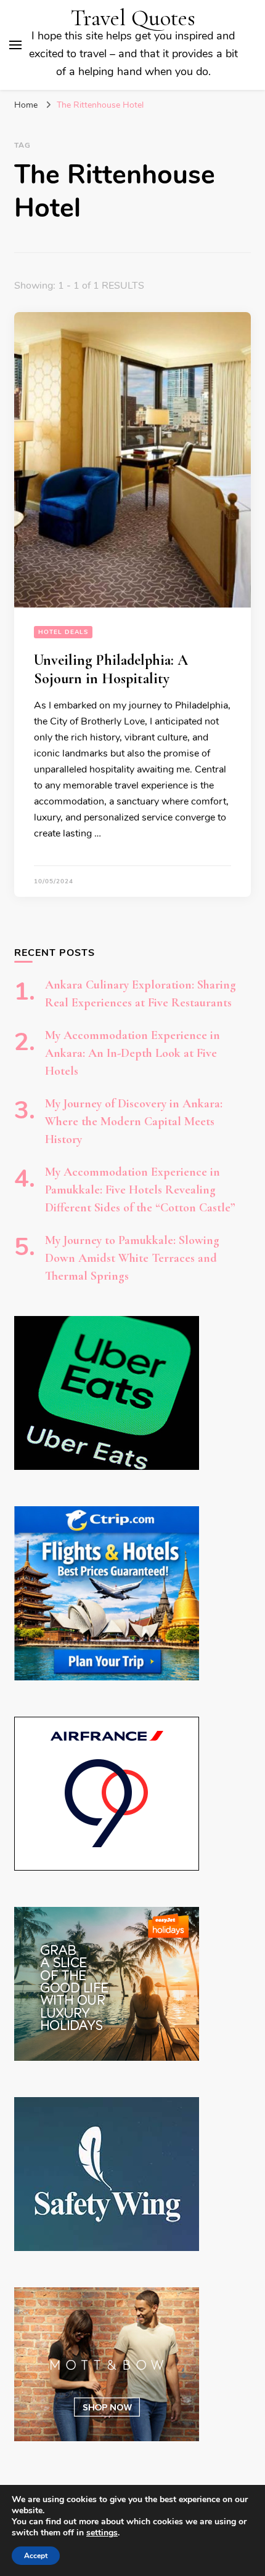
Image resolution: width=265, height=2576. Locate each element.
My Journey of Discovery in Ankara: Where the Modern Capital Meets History (134, 1121)
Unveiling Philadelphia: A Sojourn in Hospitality (111, 669)
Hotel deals (63, 632)
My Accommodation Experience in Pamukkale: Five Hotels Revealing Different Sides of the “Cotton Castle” (140, 1190)
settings (102, 2533)
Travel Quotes (133, 18)
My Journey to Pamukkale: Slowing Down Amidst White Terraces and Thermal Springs (132, 1258)
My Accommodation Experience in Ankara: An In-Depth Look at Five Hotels (132, 1053)
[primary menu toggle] (15, 45)
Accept (36, 2556)
